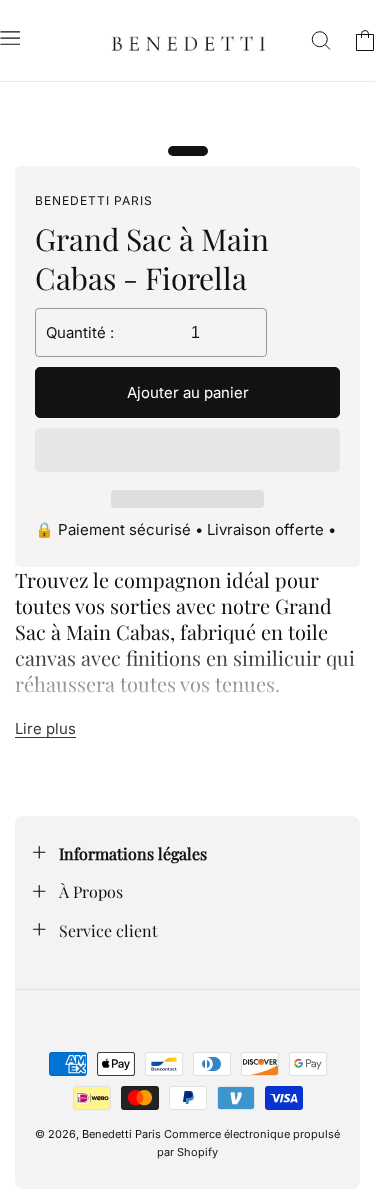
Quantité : (80, 332)
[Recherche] (321, 41)
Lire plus (45, 728)
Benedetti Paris (121, 1134)
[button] (187, 451)
